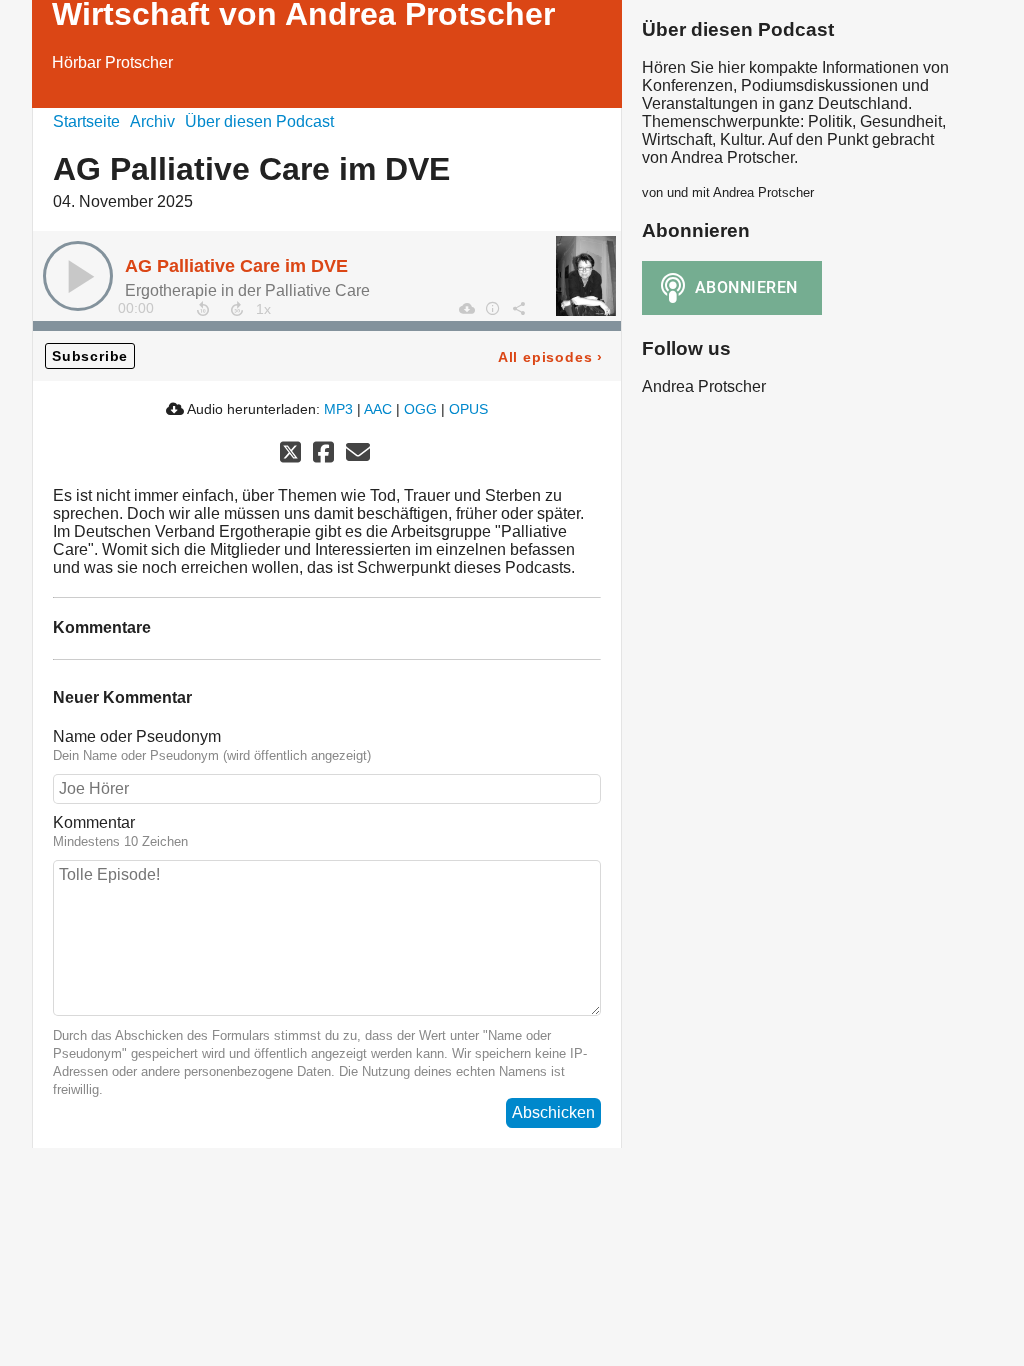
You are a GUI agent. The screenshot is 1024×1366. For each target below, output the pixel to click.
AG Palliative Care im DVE (236, 266)
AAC (378, 409)
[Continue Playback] (78, 276)
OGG (420, 409)
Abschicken (553, 1112)
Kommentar (94, 822)
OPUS (468, 409)
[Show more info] (492, 308)
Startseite (86, 121)
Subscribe (90, 356)
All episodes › (550, 357)
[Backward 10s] (203, 309)
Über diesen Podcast (259, 121)
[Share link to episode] (518, 308)
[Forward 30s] (237, 309)
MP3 (338, 409)
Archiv (152, 121)
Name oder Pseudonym (137, 736)
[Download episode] (466, 308)
